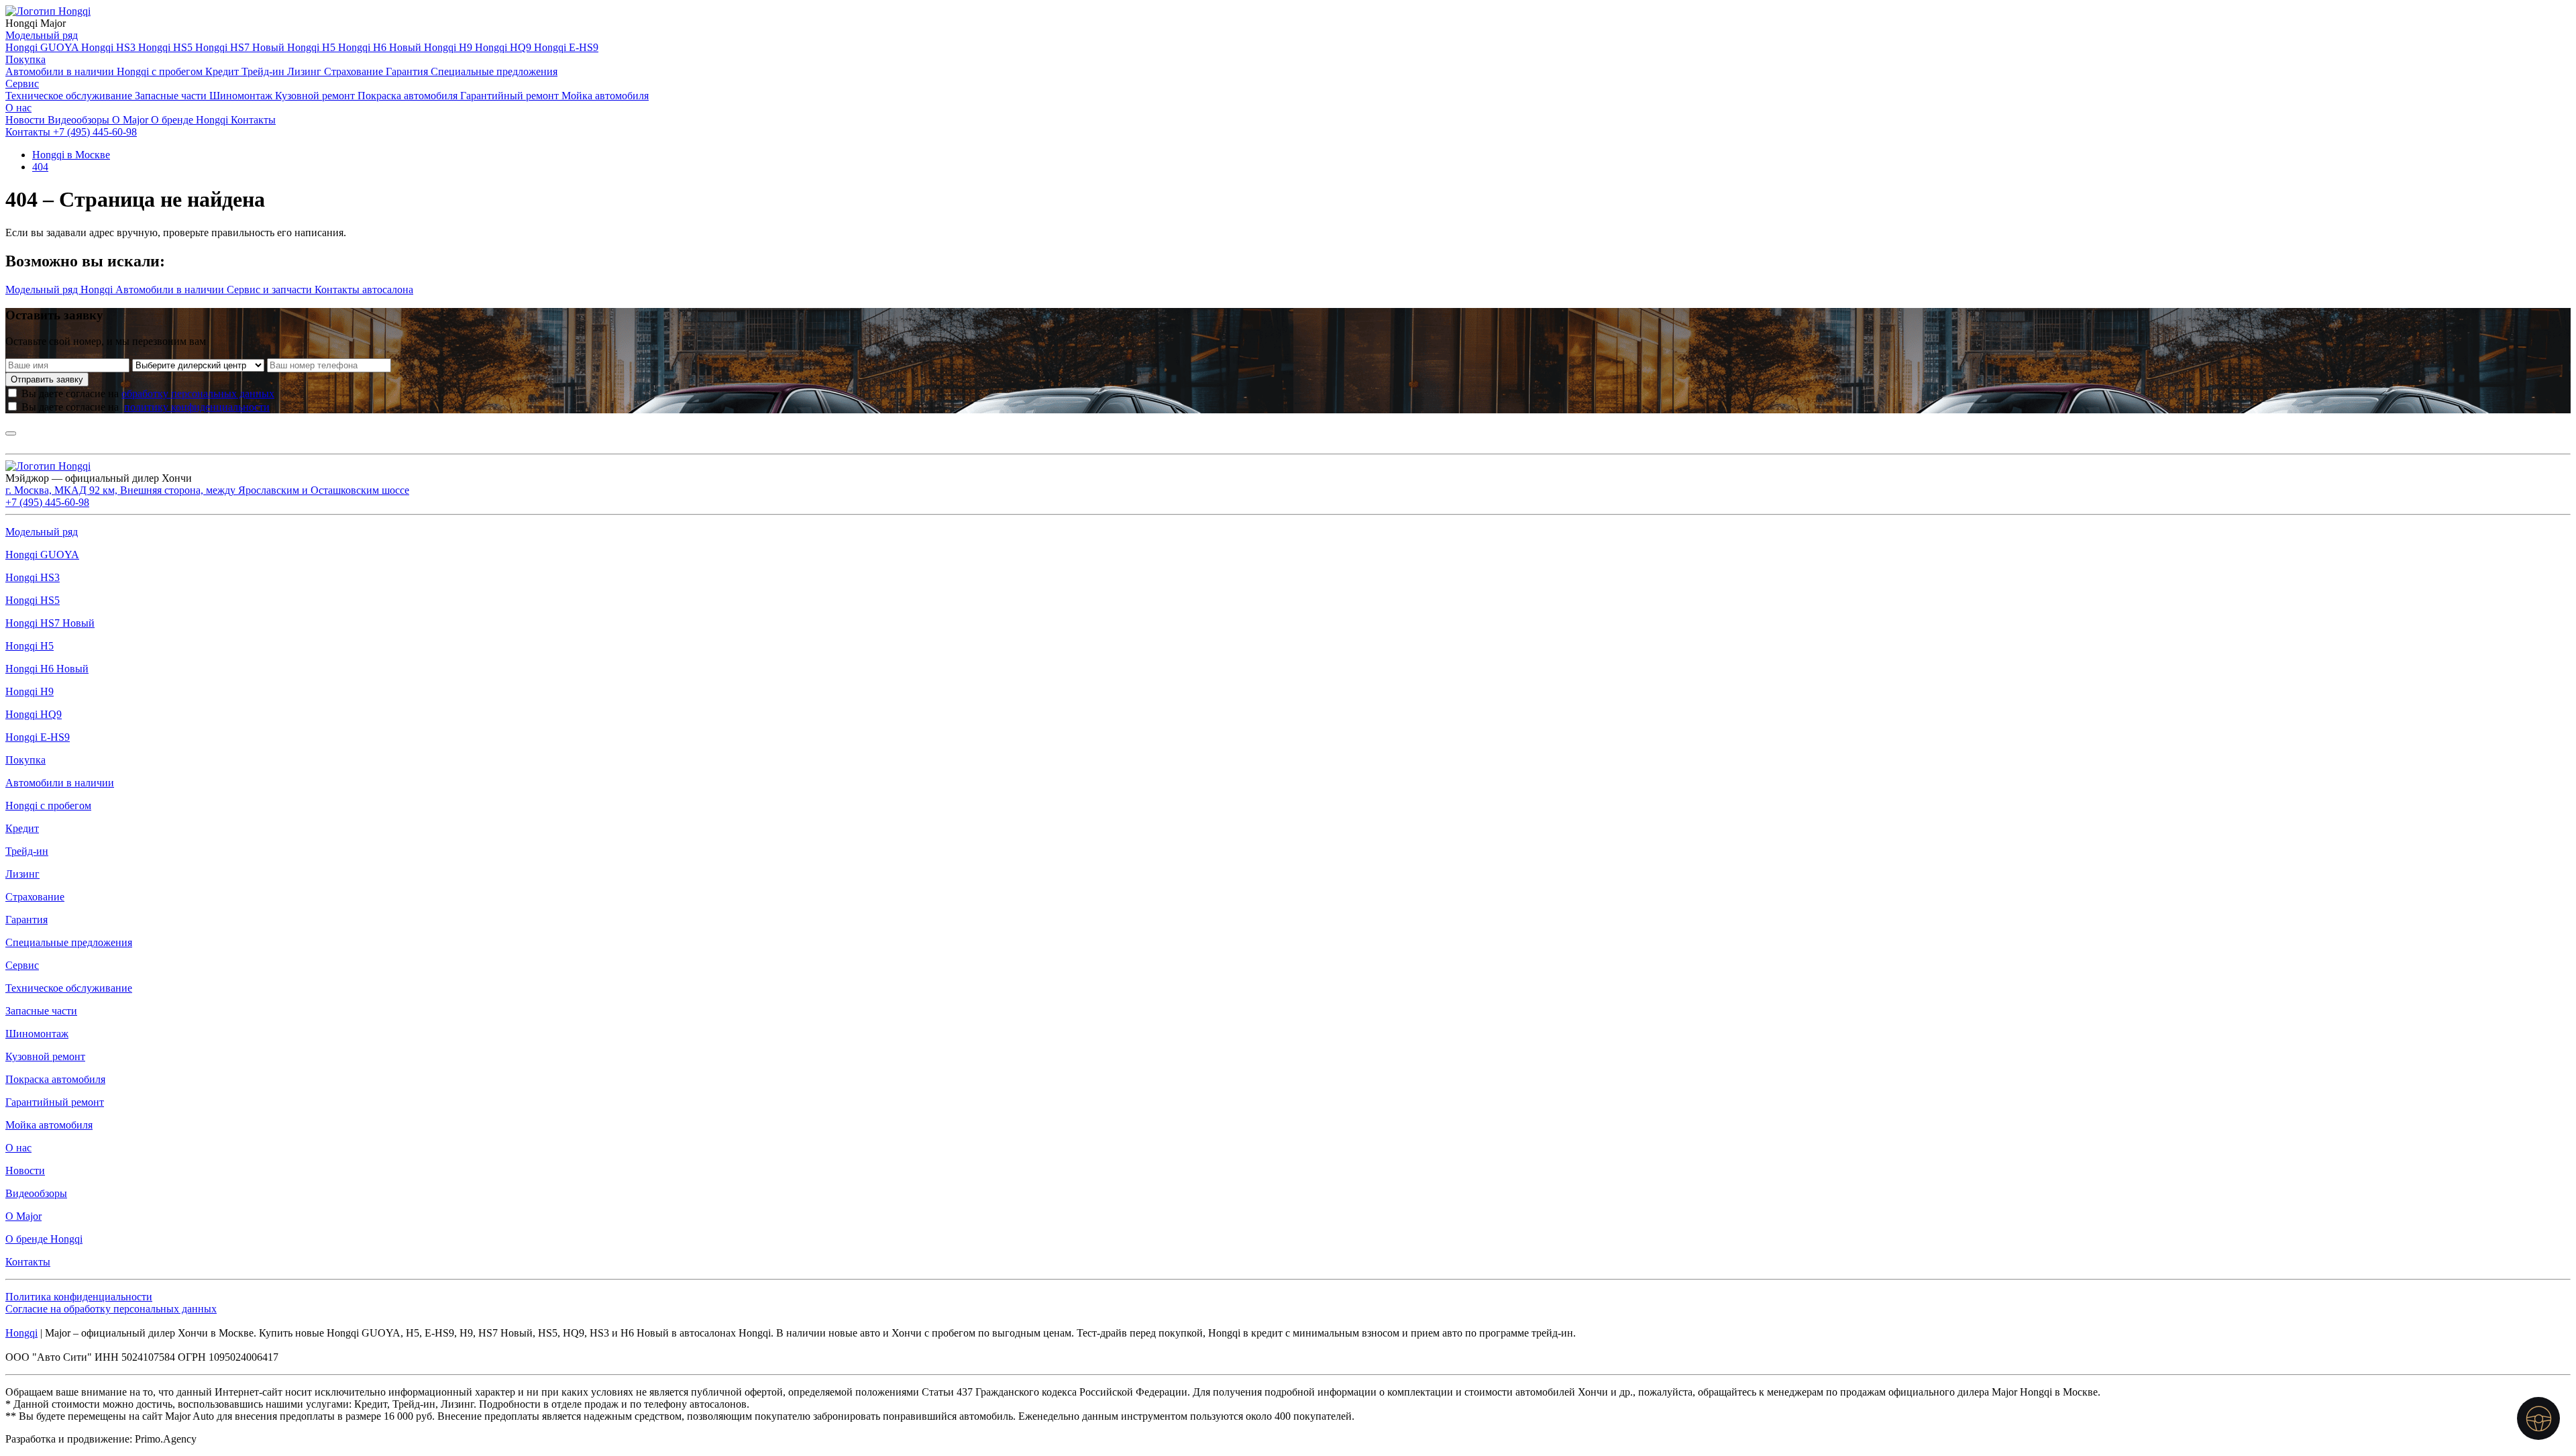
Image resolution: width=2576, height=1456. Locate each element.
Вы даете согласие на (148, 394)
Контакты (253, 120)
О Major (131, 120)
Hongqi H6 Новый (381, 47)
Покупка (25, 59)
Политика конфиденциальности (79, 1297)
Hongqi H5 (313, 47)
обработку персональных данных (198, 394)
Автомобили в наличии (61, 71)
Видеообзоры (80, 120)
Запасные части (172, 96)
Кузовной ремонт (316, 96)
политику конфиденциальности (197, 407)
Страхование (355, 71)
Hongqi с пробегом (161, 71)
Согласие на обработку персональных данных (111, 1309)
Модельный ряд (42, 35)
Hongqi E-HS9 (566, 47)
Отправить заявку (47, 379)
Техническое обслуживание (70, 96)
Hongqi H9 (449, 47)
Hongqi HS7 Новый (241, 47)
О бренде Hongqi (191, 120)
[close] (11, 433)
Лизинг (306, 71)
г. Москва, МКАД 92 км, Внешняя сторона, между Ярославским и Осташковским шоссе (207, 490)
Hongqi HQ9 (504, 47)
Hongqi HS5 (167, 47)
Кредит (223, 71)
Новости (26, 120)
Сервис (22, 84)
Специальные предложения (494, 71)
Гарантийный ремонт (511, 96)
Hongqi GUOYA (43, 47)
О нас (18, 108)
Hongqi (21, 1333)
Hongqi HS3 (110, 47)
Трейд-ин (264, 71)
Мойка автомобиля (605, 96)
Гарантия (408, 71)
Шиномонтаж (242, 96)
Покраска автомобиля (409, 96)
